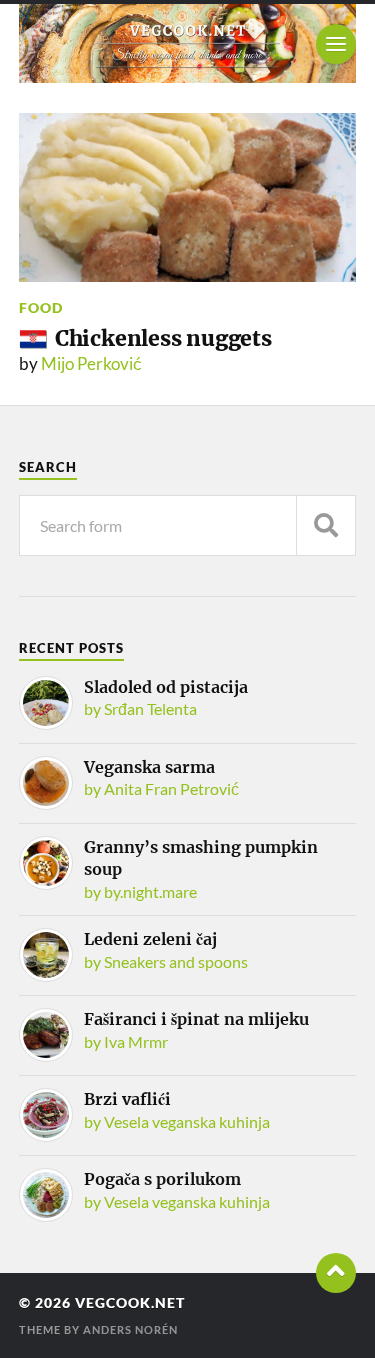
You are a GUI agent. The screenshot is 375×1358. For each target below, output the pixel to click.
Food (41, 307)
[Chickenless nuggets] (188, 197)
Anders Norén (130, 1329)
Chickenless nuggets (163, 338)
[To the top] (336, 1273)
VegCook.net (130, 1303)
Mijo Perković (91, 363)
